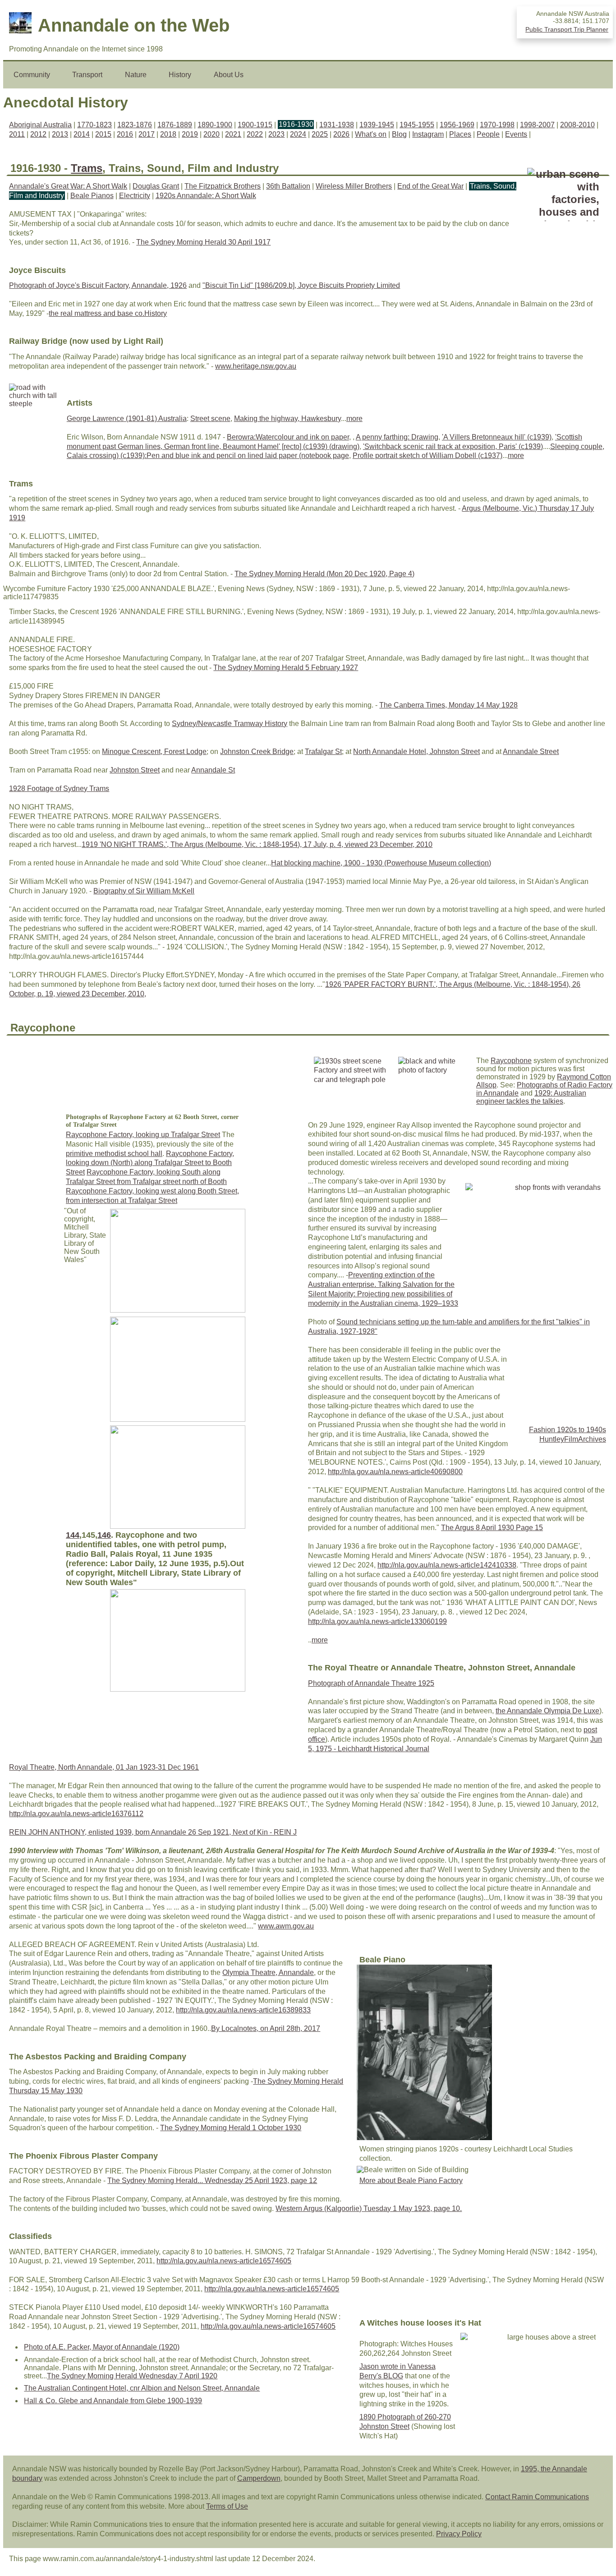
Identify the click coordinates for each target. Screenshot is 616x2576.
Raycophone (511, 1061)
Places (460, 134)
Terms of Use (227, 2506)
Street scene (210, 419)
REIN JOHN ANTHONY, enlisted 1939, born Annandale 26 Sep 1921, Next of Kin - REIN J (153, 1832)
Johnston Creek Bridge (257, 752)
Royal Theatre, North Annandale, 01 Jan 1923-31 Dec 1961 (104, 1767)
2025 (320, 134)
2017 (147, 134)
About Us (229, 75)
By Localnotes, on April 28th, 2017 (266, 2028)
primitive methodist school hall (114, 1154)
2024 (298, 134)
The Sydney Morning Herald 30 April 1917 (203, 242)
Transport (87, 75)
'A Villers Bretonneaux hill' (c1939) (497, 437)
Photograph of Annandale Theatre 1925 (371, 1683)
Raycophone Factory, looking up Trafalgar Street (143, 1135)
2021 (233, 134)
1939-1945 (377, 125)
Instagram (428, 134)
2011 (17, 134)
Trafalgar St (323, 752)
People (488, 134)
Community (32, 75)
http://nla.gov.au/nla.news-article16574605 (224, 2261)
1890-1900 (215, 125)
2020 (211, 134)
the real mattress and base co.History (108, 313)
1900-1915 (255, 125)
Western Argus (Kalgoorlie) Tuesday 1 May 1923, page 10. (369, 2208)
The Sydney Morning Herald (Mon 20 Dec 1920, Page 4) (324, 574)
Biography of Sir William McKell (144, 891)
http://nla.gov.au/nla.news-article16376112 (76, 1814)
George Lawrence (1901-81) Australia (127, 419)
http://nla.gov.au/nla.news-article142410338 (447, 1565)
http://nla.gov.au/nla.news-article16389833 (243, 2010)
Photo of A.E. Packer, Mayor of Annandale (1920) (102, 2347)
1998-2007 (537, 125)
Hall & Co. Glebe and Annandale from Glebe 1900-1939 (113, 2401)
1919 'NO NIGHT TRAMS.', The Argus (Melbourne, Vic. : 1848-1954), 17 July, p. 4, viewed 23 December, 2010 (257, 844)
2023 (276, 134)
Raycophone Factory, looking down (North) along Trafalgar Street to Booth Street (150, 1163)
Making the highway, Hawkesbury (287, 419)
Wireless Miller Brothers (354, 186)
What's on (371, 134)
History (180, 75)
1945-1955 (417, 125)
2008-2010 (577, 125)
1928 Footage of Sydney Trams (59, 789)
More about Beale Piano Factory (411, 2181)
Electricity (135, 196)
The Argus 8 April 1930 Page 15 (492, 1528)
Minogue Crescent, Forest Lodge (154, 752)
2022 (255, 134)
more (354, 419)
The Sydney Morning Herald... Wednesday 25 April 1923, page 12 (212, 2181)
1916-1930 (296, 125)
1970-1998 (497, 125)
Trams (87, 168)
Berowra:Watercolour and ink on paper (288, 437)
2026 (341, 134)
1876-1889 (175, 125)
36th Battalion (288, 186)
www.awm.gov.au (286, 1926)
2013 (60, 134)
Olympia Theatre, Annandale (268, 1972)
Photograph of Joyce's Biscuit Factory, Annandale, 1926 (98, 285)
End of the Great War (430, 186)
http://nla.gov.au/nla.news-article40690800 (395, 1472)
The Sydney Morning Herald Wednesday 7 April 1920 (132, 2376)
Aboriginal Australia (40, 125)
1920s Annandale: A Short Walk (206, 196)
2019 (190, 134)
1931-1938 (337, 125)
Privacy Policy (459, 2534)
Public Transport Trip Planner (567, 29)
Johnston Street (135, 770)
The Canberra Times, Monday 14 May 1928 (448, 705)
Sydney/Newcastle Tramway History (230, 724)
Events (516, 134)
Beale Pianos (92, 196)
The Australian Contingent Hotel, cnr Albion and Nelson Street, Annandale (142, 2388)
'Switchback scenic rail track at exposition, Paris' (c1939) (453, 446)
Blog (399, 134)
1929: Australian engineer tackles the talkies (531, 1097)
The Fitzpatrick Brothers (223, 186)
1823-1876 (135, 125)
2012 (38, 134)
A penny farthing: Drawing (397, 437)
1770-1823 (94, 125)
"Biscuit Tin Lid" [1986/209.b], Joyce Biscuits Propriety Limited (301, 285)
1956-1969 (457, 125)
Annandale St (213, 770)
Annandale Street (531, 752)
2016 (125, 134)
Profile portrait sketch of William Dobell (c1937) (428, 456)
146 (104, 1535)
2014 (82, 134)
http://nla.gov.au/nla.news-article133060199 (377, 1621)
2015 (103, 134)
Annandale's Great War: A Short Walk (68, 186)
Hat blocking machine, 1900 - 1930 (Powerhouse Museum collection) (381, 863)
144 (73, 1535)
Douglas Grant (156, 186)
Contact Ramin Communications (537, 2497)
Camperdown (259, 2478)
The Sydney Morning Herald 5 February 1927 (286, 668)
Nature (136, 75)
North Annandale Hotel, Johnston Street (416, 752)
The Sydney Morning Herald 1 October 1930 (231, 2128)
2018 (168, 134)
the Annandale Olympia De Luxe (547, 1711)
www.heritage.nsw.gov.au (256, 366)
